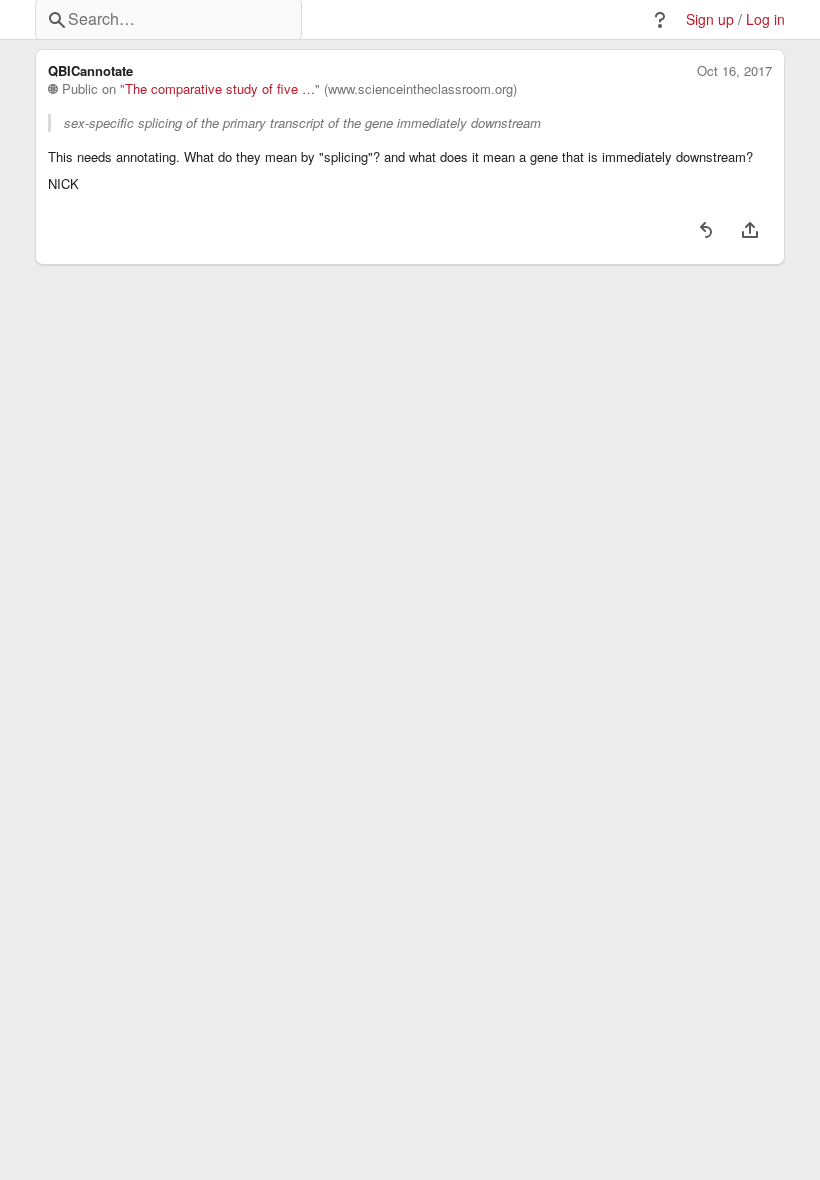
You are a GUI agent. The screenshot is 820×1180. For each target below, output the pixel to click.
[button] (660, 20)
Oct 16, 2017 (734, 71)
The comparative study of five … (220, 89)
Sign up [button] (710, 19)
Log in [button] (765, 19)
